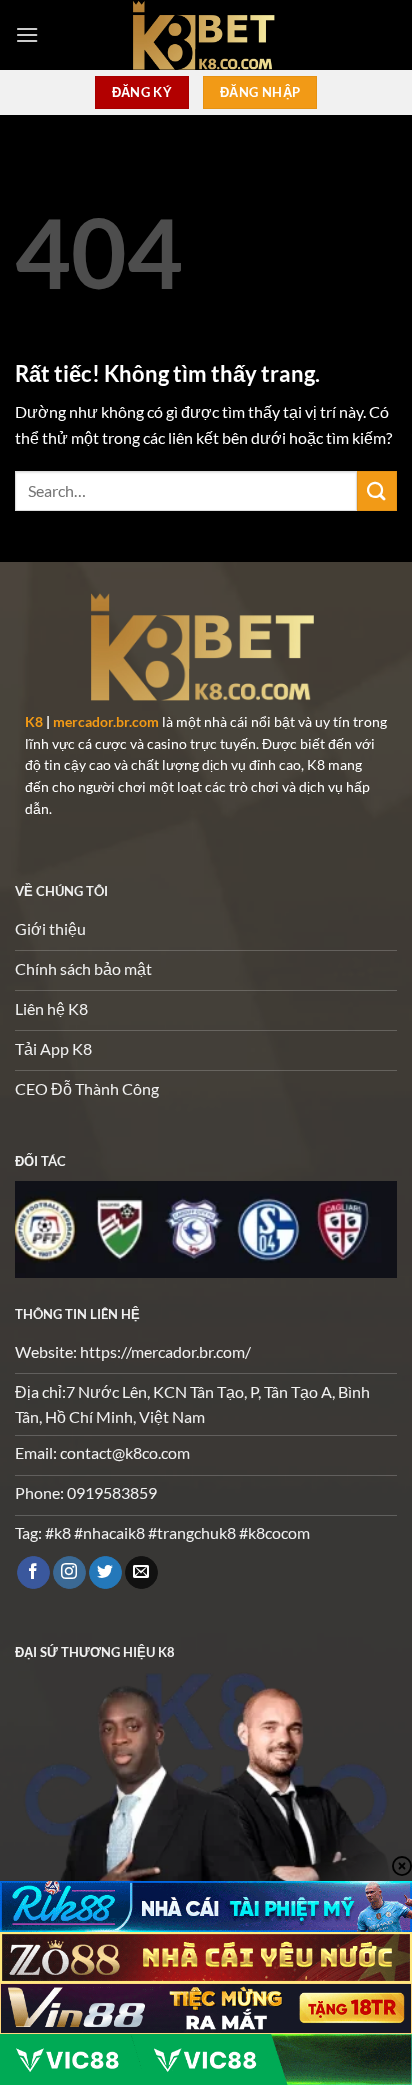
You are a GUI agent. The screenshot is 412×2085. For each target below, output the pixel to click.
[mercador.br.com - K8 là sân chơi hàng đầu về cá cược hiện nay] (206, 35)
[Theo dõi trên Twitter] (105, 1573)
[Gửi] (377, 490)
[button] (27, 34)
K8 (34, 722)
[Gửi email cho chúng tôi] (141, 1573)
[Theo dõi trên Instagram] (69, 1573)
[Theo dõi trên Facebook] (33, 1573)
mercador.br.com (106, 722)
